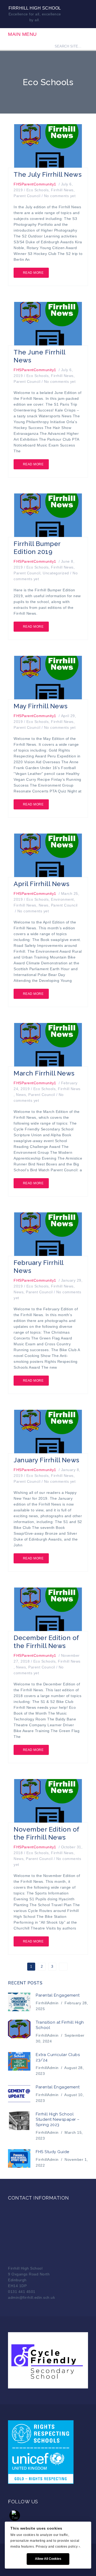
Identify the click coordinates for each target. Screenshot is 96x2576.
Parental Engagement (58, 1995)
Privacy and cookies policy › (58, 2547)
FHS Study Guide (53, 2152)
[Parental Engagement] (19, 2002)
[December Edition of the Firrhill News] (48, 1609)
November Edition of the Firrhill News (46, 1833)
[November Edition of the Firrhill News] (48, 1800)
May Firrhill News (41, 706)
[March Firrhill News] (48, 1044)
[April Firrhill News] (48, 855)
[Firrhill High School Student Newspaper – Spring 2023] (19, 2121)
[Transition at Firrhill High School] (19, 2029)
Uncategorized (56, 573)
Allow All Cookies (48, 2559)
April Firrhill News (42, 884)
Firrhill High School (35, 8)
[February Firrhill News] (48, 1234)
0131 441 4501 (22, 2292)
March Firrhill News (44, 1073)
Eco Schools (38, 190)
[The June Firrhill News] (48, 323)
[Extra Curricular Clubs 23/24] (19, 2061)
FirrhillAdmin (47, 2003)
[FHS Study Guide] (19, 2158)
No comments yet (60, 196)
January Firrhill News (47, 1460)
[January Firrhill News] (48, 1431)
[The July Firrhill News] (48, 146)
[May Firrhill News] (48, 677)
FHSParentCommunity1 (35, 184)
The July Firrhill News (48, 174)
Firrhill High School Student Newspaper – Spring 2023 (58, 2119)
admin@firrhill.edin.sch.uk (31, 2297)
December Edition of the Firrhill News (46, 1642)
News (44, 905)
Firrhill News (62, 190)
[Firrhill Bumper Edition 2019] (48, 515)
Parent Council (27, 196)
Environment (62, 899)
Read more (33, 273)
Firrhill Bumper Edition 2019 (37, 548)
